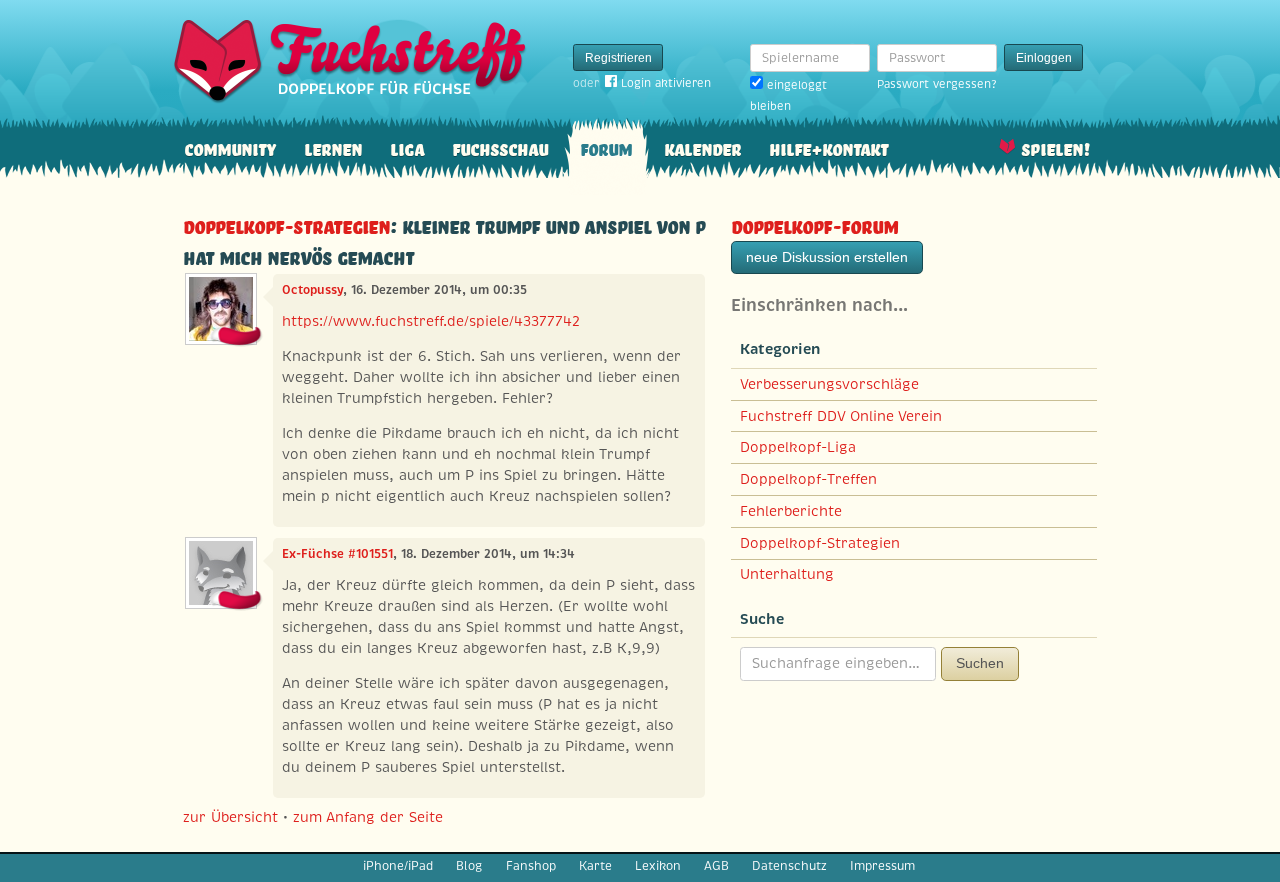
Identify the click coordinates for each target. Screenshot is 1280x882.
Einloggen (1044, 58)
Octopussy (312, 290)
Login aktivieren (666, 83)
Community (230, 147)
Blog (469, 866)
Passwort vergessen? (936, 84)
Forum (606, 147)
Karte (595, 866)
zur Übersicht (230, 817)
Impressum (882, 866)
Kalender (702, 147)
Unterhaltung (787, 574)
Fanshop (531, 866)
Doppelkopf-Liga (798, 447)
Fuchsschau (500, 147)
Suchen (980, 663)
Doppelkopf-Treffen (808, 479)
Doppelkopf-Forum (814, 224)
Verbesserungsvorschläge (829, 384)
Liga (407, 147)
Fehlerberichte (791, 511)
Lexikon (658, 866)
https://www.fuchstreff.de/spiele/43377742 (431, 321)
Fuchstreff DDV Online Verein (841, 416)
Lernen (333, 147)
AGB (716, 866)
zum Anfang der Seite (368, 817)
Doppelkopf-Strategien (286, 224)
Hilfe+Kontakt (828, 147)
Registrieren (618, 58)
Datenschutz (789, 866)
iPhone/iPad (398, 866)
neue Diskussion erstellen (827, 257)
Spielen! (1055, 147)
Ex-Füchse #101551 (337, 554)
